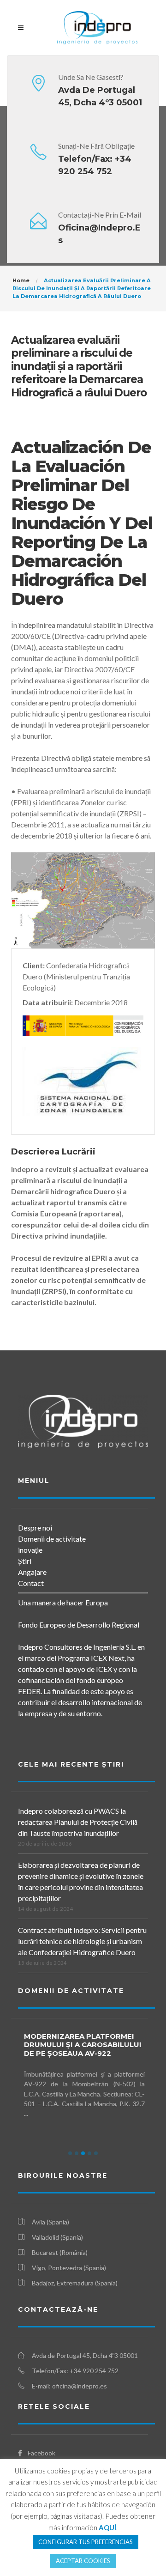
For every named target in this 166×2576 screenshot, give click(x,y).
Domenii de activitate (52, 1539)
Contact (31, 1583)
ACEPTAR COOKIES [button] (83, 2561)
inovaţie (30, 1550)
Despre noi (35, 1528)
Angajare (32, 1572)
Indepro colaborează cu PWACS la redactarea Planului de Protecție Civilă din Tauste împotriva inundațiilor (78, 1822)
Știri (25, 1561)
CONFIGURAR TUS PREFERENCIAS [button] (86, 2542)
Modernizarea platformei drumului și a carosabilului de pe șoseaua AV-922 (78, 2045)
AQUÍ (107, 2527)
